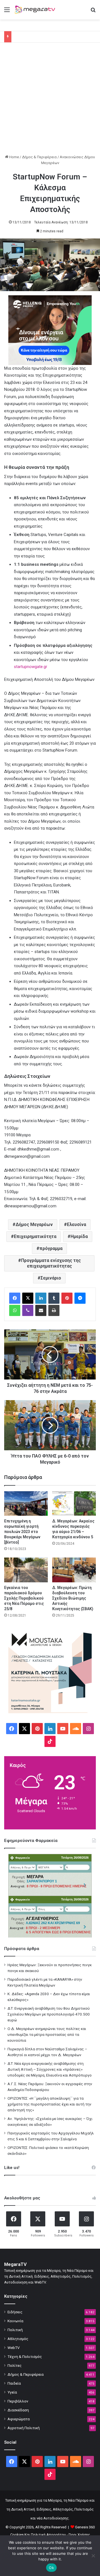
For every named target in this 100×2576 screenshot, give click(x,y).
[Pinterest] (67, 1298)
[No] (93, 2556)
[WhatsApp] (15, 1310)
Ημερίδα (79, 1236)
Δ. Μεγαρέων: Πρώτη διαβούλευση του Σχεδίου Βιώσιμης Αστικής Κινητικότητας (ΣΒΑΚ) (73, 1598)
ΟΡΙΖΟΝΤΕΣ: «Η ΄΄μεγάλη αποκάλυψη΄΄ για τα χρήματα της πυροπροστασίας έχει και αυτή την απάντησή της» (49, 2104)
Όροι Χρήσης (79, 2535)
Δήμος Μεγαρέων (34, 1224)
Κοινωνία (15, 2321)
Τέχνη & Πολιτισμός (25, 2356)
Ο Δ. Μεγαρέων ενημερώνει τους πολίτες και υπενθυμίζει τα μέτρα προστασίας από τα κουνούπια (47, 2034)
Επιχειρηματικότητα (35, 1236)
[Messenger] (80, 1298)
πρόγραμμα (51, 1248)
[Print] (54, 1310)
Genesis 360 (85, 2527)
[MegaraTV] (36, 10)
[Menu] (7, 12)
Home (14, 157)
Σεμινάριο (51, 1278)
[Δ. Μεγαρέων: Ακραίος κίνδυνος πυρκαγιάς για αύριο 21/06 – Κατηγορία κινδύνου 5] (74, 1504)
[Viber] (28, 1310)
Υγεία (12, 2392)
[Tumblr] (54, 1298)
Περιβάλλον (18, 2401)
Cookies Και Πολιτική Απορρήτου (38, 2535)
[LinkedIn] (41, 1298)
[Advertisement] (50, 101)
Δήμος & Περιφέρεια (39, 157)
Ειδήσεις (15, 2312)
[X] (28, 1298)
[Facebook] (15, 1298)
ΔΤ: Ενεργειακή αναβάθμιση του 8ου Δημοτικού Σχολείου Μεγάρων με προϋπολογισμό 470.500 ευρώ (49, 2014)
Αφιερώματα (19, 2419)
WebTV (14, 2348)
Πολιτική (15, 2330)
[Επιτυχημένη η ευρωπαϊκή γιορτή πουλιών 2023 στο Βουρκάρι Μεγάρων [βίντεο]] (26, 1504)
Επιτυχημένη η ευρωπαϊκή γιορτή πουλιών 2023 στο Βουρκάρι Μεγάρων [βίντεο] (22, 1532)
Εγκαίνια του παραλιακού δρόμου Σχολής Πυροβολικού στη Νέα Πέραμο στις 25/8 (24, 1598)
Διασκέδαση (18, 2410)
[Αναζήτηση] (93, 12)
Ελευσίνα (77, 1224)
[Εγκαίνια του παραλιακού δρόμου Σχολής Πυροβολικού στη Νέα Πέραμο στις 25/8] (26, 1570)
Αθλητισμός (18, 2339)
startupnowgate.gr (31, 667)
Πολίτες (15, 2365)
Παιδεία (14, 2383)
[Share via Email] (41, 1310)
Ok (51, 2568)
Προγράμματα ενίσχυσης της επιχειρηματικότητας (51, 1263)
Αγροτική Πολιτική (24, 2428)
